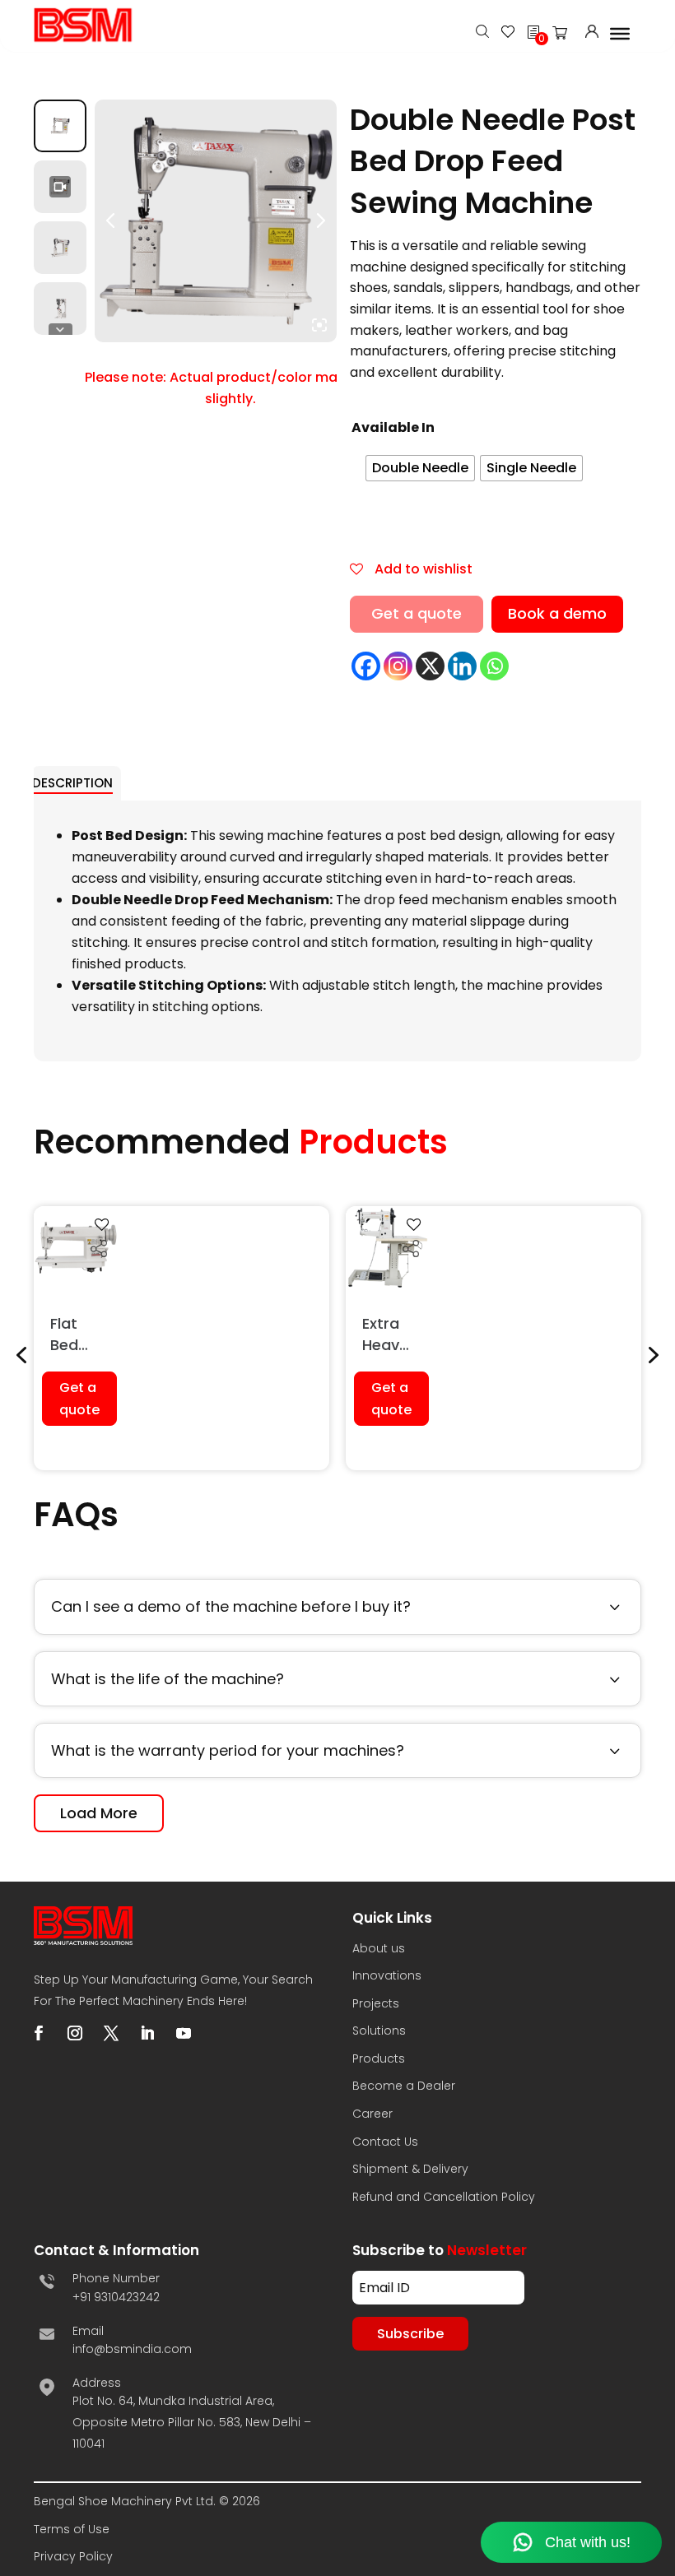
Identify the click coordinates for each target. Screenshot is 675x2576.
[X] (430, 666)
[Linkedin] (462, 666)
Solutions (379, 2031)
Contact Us (385, 2142)
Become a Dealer (404, 2086)
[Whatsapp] (494, 666)
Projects (376, 2003)
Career (372, 2114)
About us (379, 1948)
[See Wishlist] (508, 33)
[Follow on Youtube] (184, 2033)
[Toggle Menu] (620, 33)
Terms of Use (72, 2529)
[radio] (420, 468)
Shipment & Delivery (410, 2169)
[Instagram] (398, 666)
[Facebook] (366, 666)
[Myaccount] (592, 33)
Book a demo (557, 613)
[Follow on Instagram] (75, 2033)
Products (379, 2058)
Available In (393, 427)
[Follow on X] (111, 2033)
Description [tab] (72, 783)
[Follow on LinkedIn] (147, 2033)
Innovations (387, 1975)
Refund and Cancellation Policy (444, 2197)
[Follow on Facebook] (39, 2033)
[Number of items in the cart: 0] (565, 36)
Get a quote (417, 613)
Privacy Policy (73, 2556)
